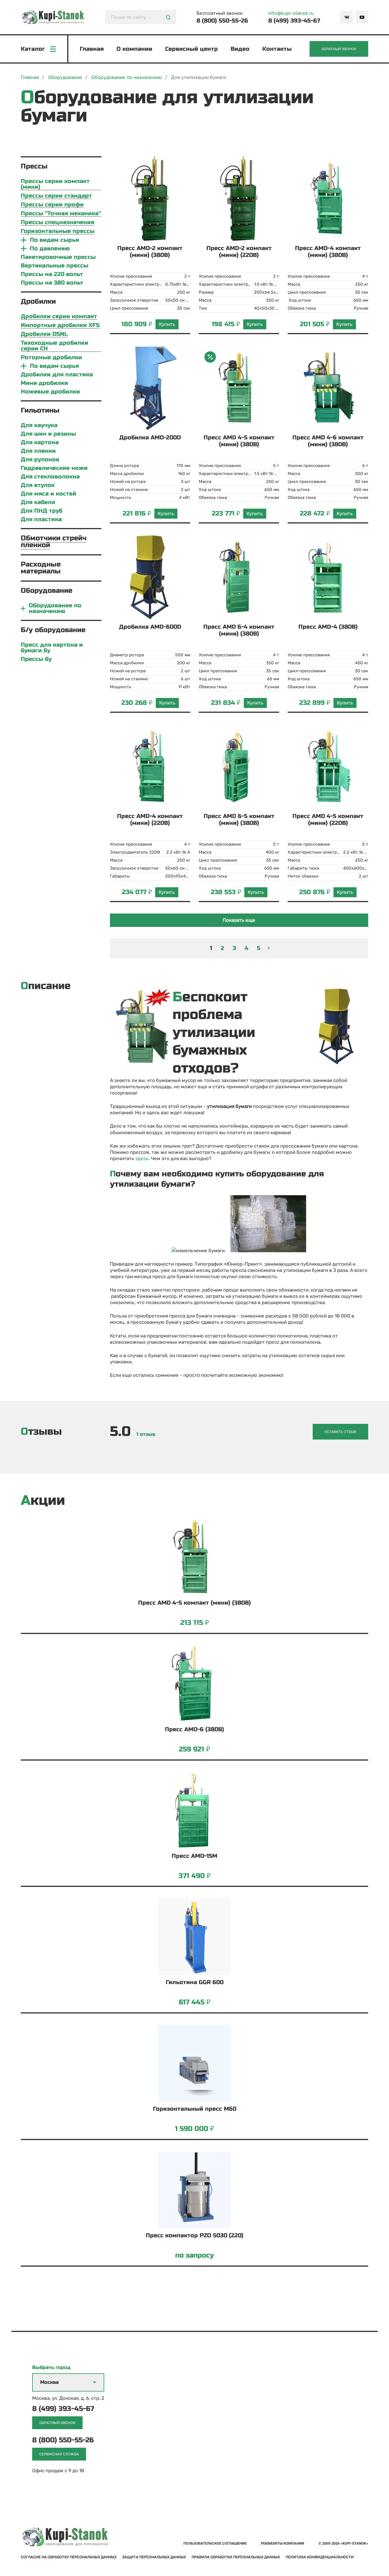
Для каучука (39, 425)
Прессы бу (36, 659)
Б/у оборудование (53, 630)
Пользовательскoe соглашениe (215, 2543)
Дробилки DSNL (44, 334)
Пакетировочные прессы (58, 257)
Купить (167, 324)
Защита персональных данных (154, 2557)
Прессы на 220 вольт (52, 274)
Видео (240, 49)
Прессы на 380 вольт (52, 283)
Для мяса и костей (49, 494)
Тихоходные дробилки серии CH (55, 346)
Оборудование (47, 591)
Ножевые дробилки (50, 392)
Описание (46, 986)
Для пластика (41, 519)
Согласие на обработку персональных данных (69, 2557)
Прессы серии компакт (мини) (55, 184)
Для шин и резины (48, 434)
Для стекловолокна (50, 477)
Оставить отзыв (340, 1432)
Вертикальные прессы (55, 266)
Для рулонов (40, 460)
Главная (92, 49)
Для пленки (38, 451)
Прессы (34, 166)
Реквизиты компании (282, 2543)
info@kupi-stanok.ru (291, 13)
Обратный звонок (339, 49)
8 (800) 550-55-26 (222, 21)
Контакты (277, 49)
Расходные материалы (41, 568)
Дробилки (38, 302)
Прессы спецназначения (58, 223)
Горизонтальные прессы (58, 231)
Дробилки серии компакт (59, 317)
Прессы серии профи (52, 205)
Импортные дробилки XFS (60, 325)
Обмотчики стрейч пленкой (54, 542)
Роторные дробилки (51, 358)
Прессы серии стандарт (56, 196)
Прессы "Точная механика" (61, 214)
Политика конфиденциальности (320, 2557)
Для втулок (38, 485)
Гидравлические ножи (54, 468)
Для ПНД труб (42, 511)
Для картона (40, 442)
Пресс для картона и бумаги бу (52, 648)
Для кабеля (38, 502)
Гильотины (40, 410)
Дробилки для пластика (57, 375)
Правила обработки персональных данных (236, 2557)
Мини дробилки (44, 383)
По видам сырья (54, 240)
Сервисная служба (59, 2454)
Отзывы (41, 1432)
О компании (134, 49)
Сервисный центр (192, 49)
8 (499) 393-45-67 (294, 21)
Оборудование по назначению (55, 608)
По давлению (50, 249)
